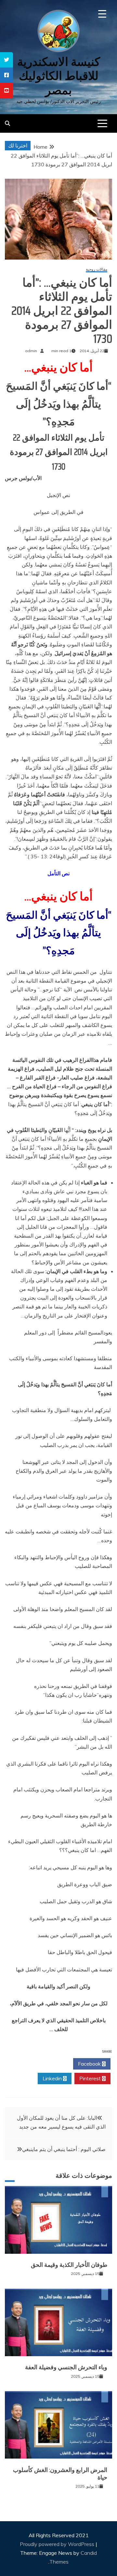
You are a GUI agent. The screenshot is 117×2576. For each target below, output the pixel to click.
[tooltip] (6, 60)
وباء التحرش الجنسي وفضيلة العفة (66, 2367)
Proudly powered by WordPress (58, 2544)
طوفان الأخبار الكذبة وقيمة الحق (69, 2265)
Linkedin (53, 2078)
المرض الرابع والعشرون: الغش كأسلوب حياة (60, 2474)
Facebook (90, 2064)
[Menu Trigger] (102, 14)
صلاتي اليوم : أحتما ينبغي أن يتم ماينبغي (64, 2149)
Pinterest (91, 2078)
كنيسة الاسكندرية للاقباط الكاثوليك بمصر (59, 76)
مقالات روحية (97, 270)
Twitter (52, 2064)
